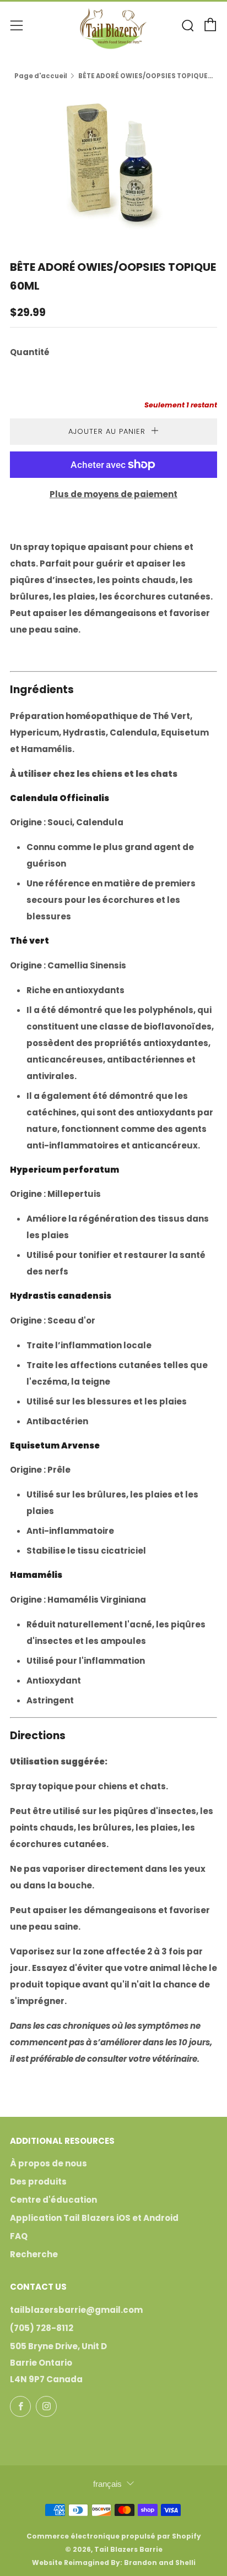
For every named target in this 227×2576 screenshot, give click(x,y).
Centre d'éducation (53, 2200)
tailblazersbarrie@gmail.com (76, 2310)
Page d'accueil (41, 76)
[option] (113, 162)
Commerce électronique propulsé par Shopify (114, 2536)
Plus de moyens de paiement (113, 494)
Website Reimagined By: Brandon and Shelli (114, 2563)
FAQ (19, 2236)
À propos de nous (48, 2163)
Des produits (38, 2182)
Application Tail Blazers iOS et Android (94, 2218)
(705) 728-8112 (42, 2328)
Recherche (34, 2254)
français (107, 2484)
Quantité (30, 352)
